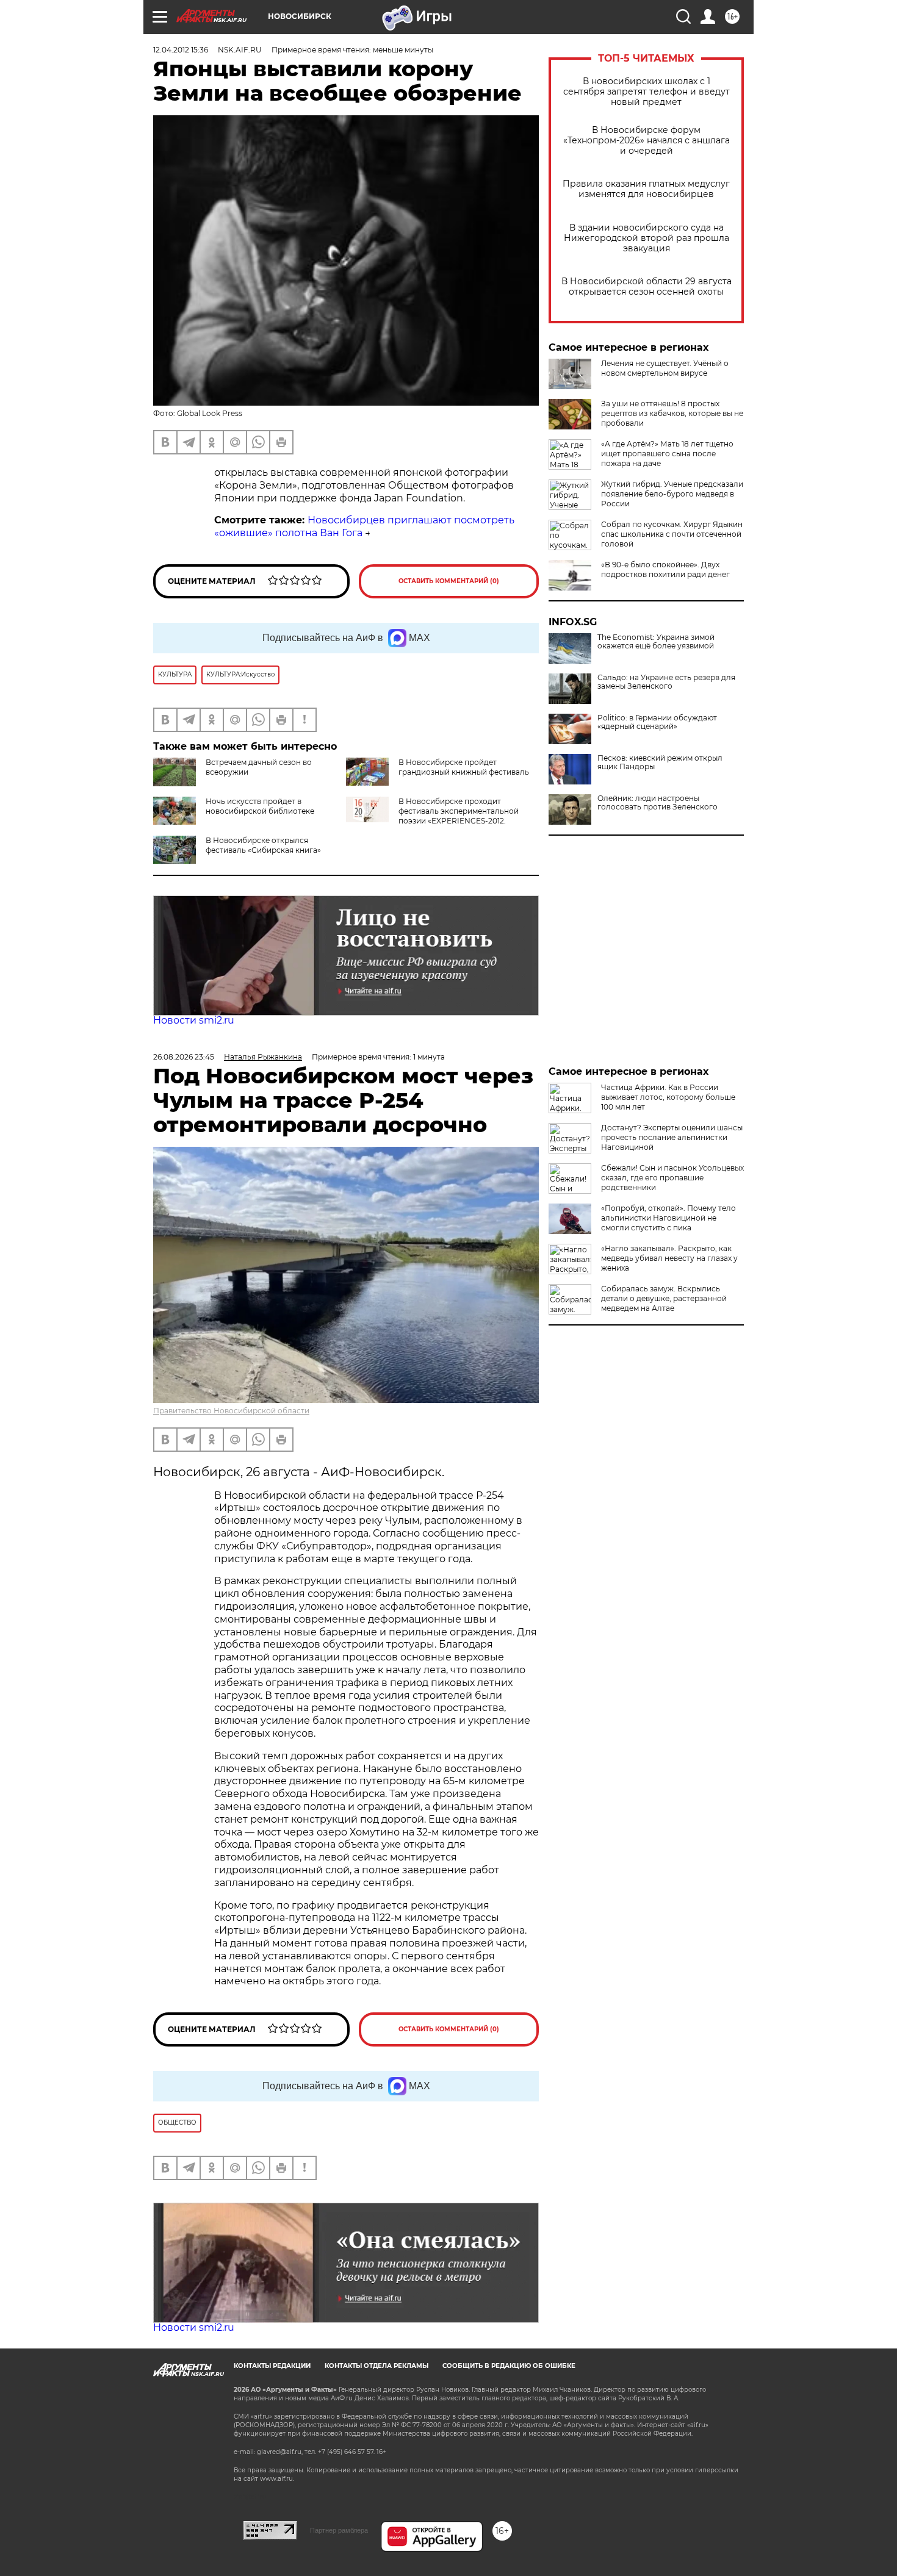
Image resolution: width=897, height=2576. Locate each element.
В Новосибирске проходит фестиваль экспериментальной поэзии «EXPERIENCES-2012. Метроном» (432, 816)
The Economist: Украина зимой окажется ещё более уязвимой (656, 642)
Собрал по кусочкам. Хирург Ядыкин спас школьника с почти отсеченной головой (672, 534)
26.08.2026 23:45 (184, 1057)
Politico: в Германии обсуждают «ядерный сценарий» (657, 722)
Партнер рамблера (339, 2530)
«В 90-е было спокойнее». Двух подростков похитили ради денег (665, 569)
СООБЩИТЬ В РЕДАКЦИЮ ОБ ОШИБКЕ (509, 2366)
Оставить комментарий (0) (449, 581)
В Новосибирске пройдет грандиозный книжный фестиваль (464, 767)
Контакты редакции (272, 2366)
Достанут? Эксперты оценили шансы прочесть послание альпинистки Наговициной (672, 1137)
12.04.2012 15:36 (181, 50)
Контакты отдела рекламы (376, 2366)
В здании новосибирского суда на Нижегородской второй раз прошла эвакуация (647, 238)
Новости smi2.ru (194, 1020)
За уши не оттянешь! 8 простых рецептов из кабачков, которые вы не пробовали (672, 413)
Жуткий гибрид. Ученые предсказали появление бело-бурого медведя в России (672, 494)
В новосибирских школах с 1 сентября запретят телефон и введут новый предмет (647, 92)
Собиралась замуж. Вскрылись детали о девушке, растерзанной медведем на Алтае (664, 1298)
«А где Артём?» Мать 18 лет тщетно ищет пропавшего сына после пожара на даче (667, 454)
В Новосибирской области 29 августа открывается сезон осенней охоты (647, 287)
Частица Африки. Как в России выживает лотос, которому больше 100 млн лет (668, 1097)
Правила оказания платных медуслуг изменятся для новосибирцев (646, 189)
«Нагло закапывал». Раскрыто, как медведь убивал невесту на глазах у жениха (669, 1258)
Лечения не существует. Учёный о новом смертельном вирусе (665, 368)
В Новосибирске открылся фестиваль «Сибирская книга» (263, 845)
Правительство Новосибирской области (231, 1411)
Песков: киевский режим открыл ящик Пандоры (660, 762)
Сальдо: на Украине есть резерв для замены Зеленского (666, 682)
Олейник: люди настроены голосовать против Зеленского (657, 803)
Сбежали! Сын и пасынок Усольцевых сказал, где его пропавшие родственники (672, 1178)
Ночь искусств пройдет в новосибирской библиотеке (260, 806)
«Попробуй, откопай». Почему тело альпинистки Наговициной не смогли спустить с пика (668, 1218)
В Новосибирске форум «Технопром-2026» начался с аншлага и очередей (647, 141)
